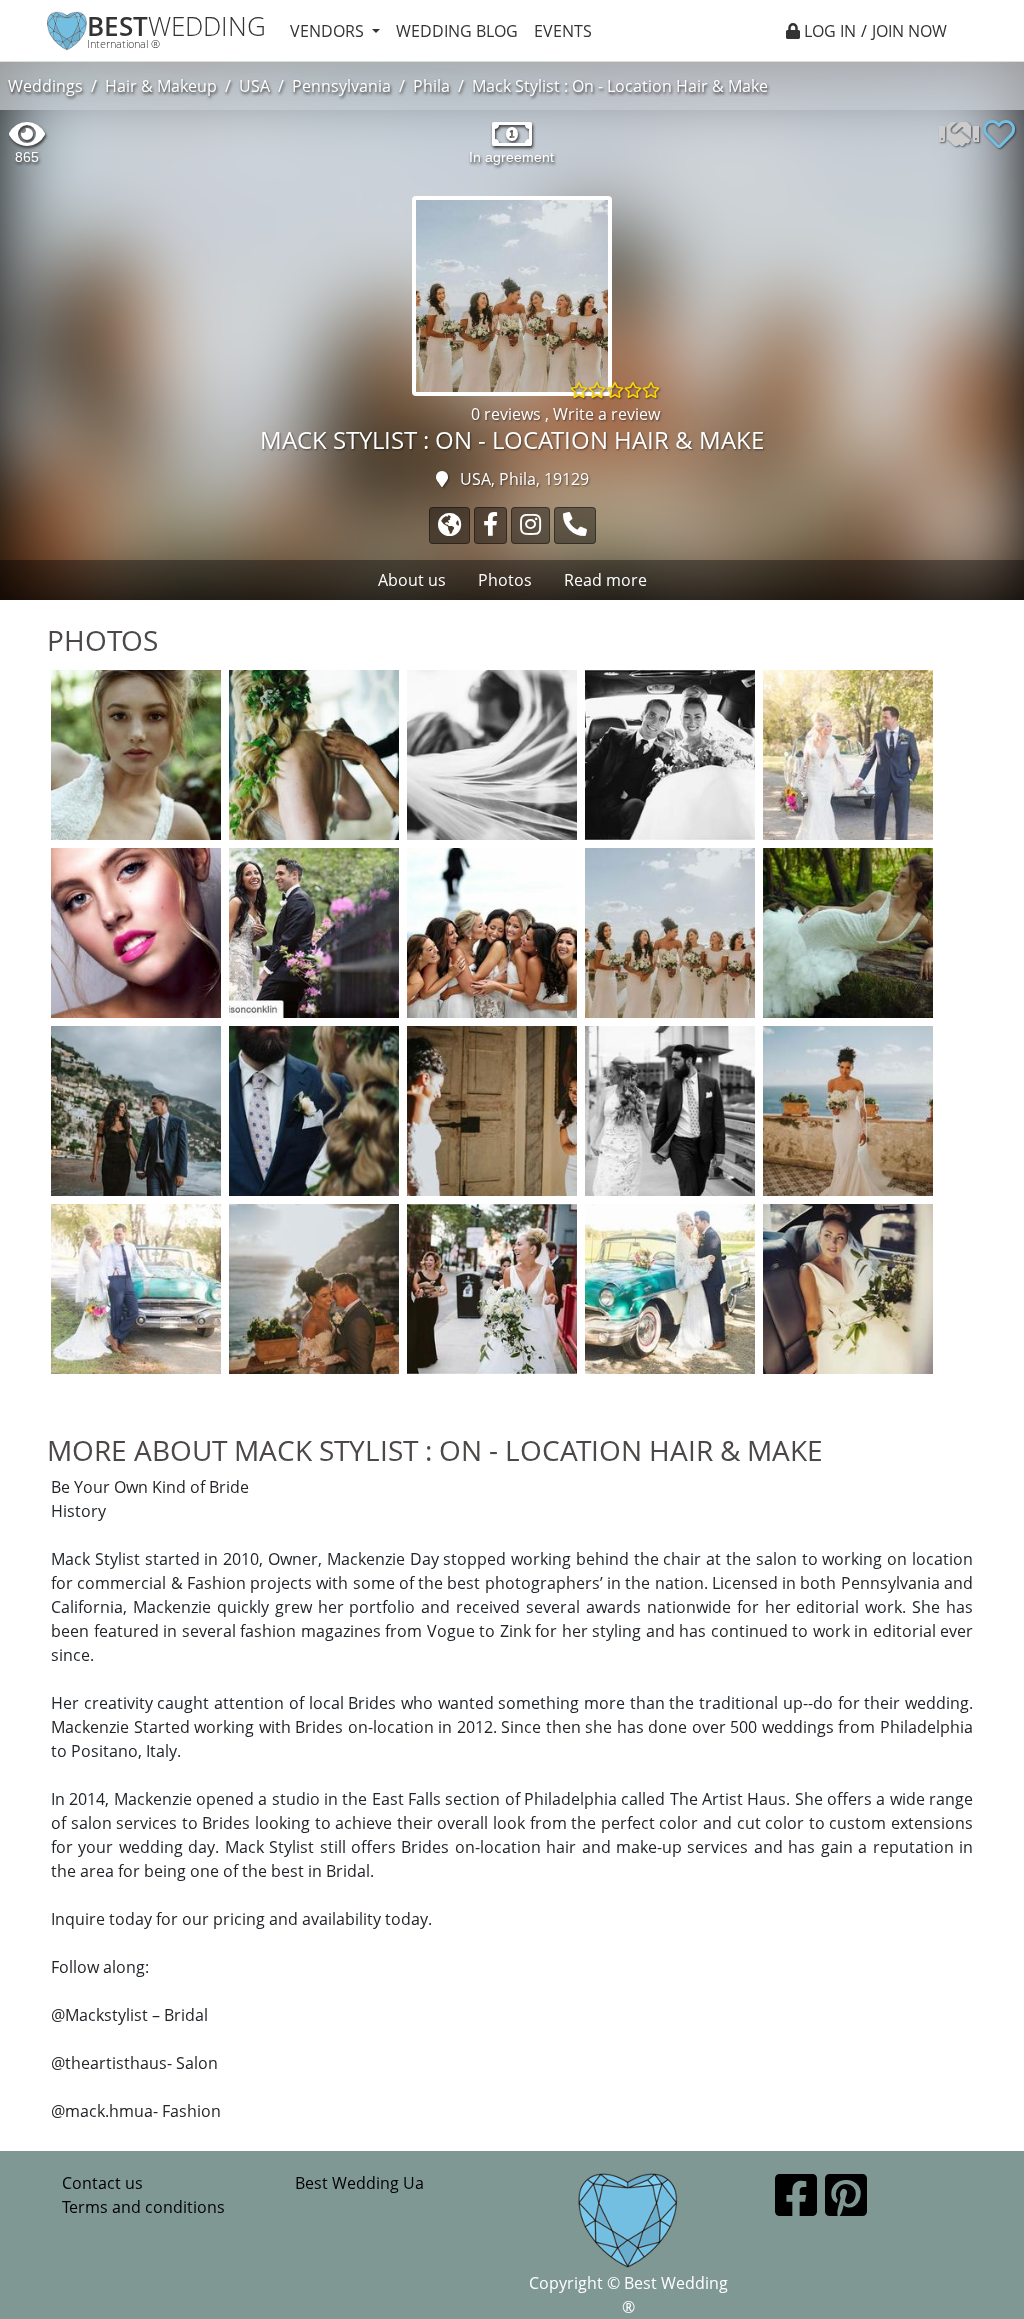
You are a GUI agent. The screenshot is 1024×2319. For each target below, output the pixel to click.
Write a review (606, 414)
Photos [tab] (505, 580)
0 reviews (508, 414)
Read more (605, 580)
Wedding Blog (457, 31)
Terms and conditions (143, 2207)
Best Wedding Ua (359, 2183)
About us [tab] (412, 580)
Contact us (102, 2183)
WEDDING (176, 26)
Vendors (329, 31)
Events (563, 31)
